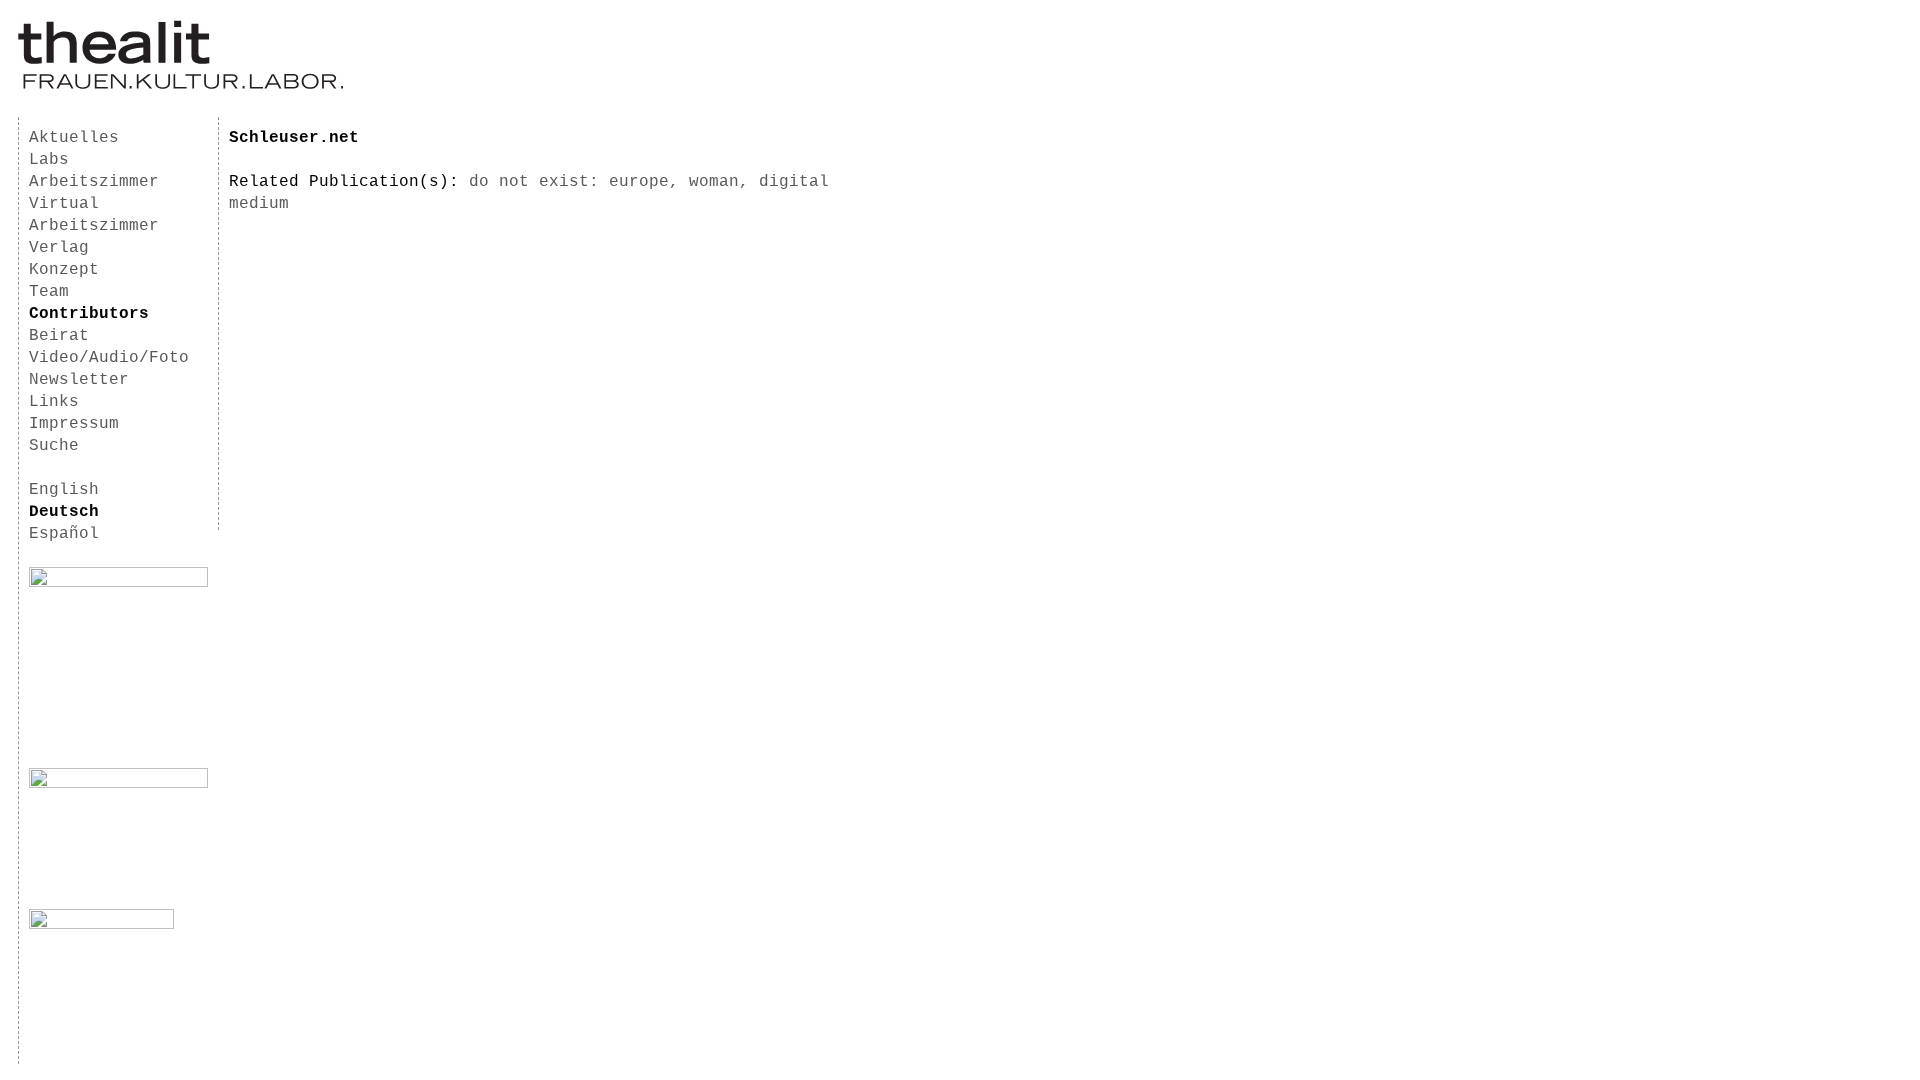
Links (54, 402)
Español (64, 534)
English (64, 490)
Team (49, 292)
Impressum (74, 424)
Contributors (89, 314)
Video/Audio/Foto (109, 358)
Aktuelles (74, 138)
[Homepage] (180, 86)
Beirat (59, 336)
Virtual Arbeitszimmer (94, 215)
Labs (49, 160)
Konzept (64, 270)
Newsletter (79, 380)
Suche (54, 446)
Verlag (59, 248)
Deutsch (64, 512)
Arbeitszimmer (94, 182)
